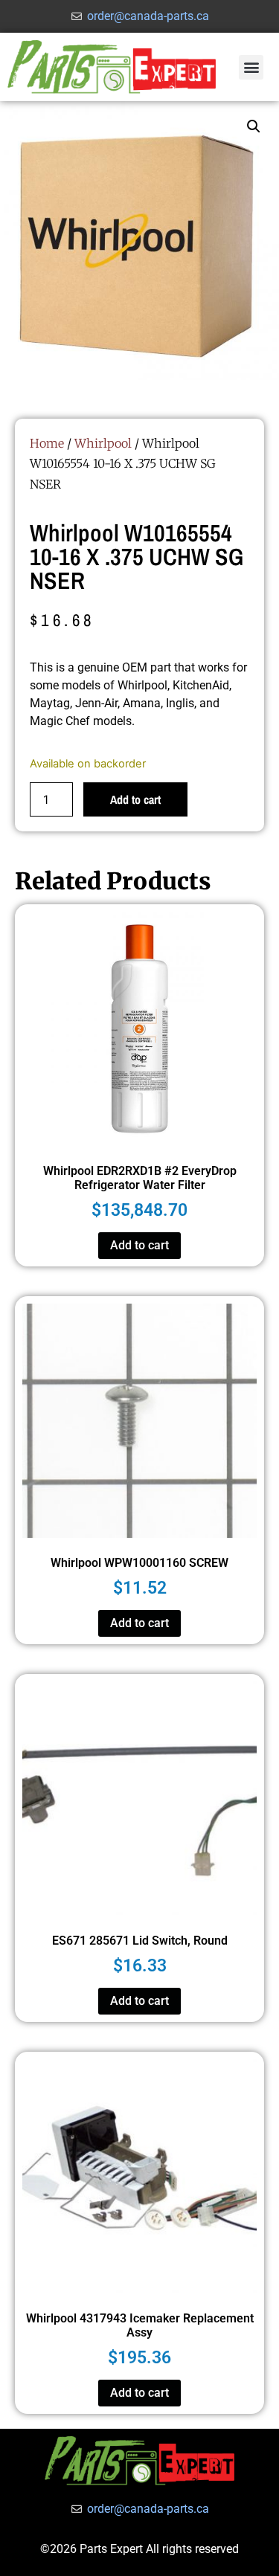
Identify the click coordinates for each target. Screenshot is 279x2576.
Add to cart (135, 799)
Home (47, 443)
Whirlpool (103, 443)
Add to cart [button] (139, 1245)
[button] (251, 67)
